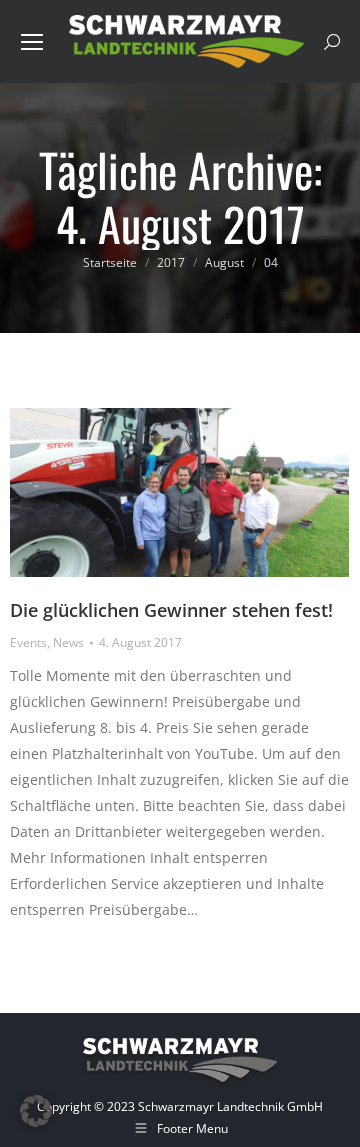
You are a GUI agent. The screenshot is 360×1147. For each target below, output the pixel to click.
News (68, 642)
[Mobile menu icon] (32, 42)
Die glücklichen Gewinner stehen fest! (171, 610)
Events (28, 642)
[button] (36, 1111)
